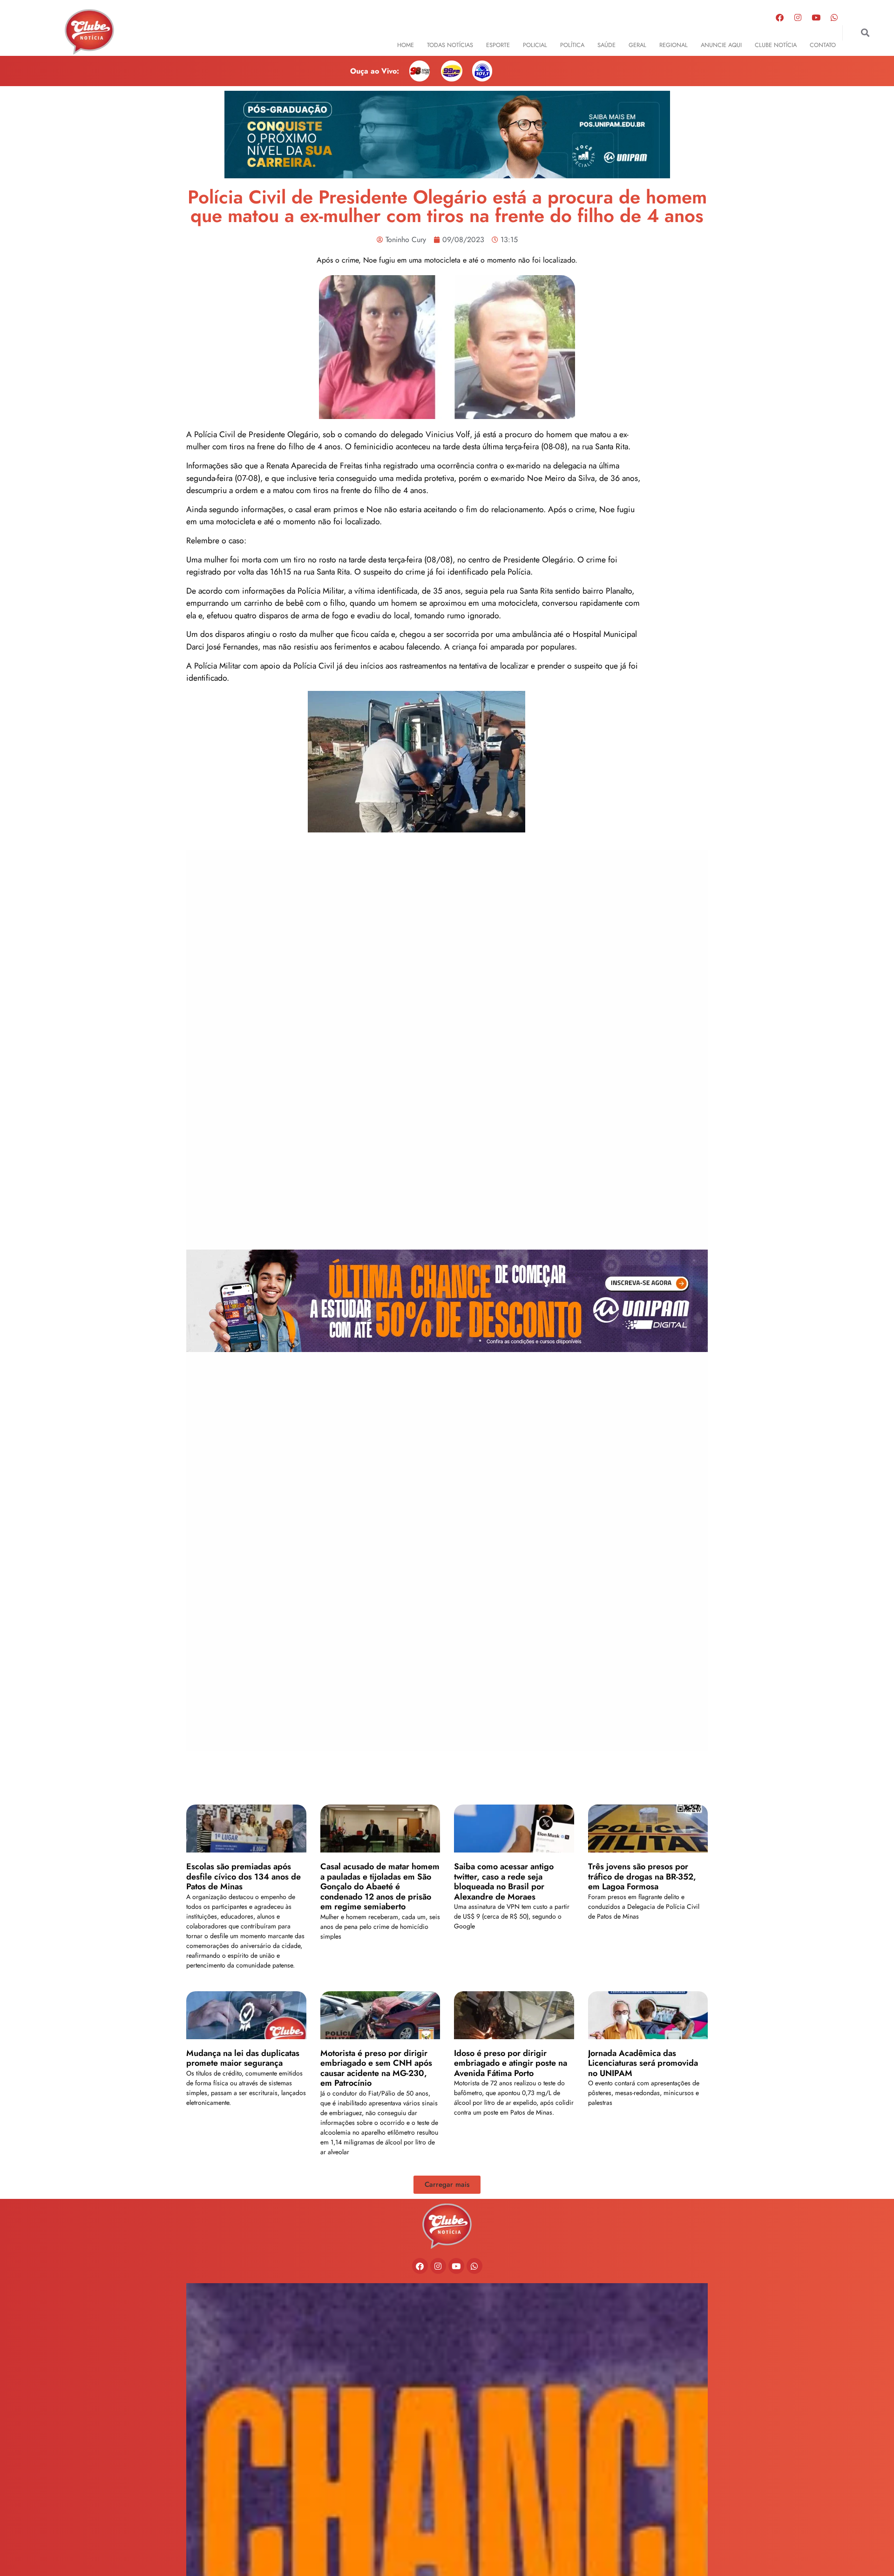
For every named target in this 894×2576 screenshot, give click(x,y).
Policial (535, 45)
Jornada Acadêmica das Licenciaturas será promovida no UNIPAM (643, 2063)
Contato (823, 45)
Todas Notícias (450, 45)
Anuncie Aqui (721, 45)
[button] (865, 33)
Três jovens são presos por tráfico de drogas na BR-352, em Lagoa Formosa (642, 1876)
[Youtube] (816, 17)
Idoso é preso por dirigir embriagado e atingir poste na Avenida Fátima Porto (511, 2063)
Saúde (606, 45)
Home (406, 45)
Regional (674, 45)
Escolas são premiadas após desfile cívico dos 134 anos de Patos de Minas (244, 1876)
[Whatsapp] (834, 17)
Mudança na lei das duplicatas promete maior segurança (243, 2058)
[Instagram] (798, 17)
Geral (637, 45)
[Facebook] (780, 17)
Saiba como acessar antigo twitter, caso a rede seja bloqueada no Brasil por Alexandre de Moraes (504, 1882)
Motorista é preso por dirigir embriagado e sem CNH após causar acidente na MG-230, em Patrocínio (376, 2068)
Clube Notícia (776, 45)
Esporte (498, 45)
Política (572, 45)
